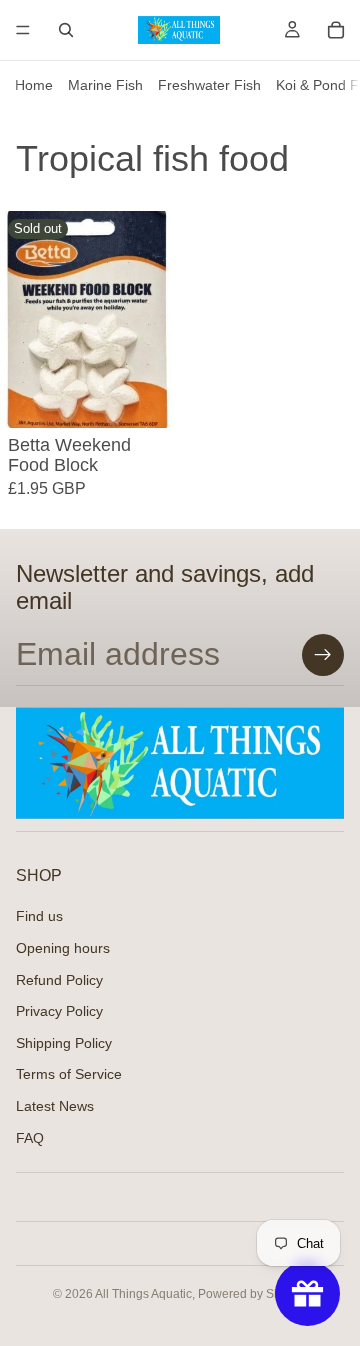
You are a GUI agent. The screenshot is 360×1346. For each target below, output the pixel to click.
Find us (39, 917)
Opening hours (63, 948)
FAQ (30, 1138)
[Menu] (23, 30)
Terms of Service (69, 1075)
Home (34, 85)
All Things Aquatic (143, 1294)
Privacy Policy (59, 1012)
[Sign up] (323, 655)
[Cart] (336, 30)
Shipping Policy (64, 1043)
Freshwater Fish (209, 85)
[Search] (66, 30)
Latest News (55, 1106)
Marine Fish (105, 85)
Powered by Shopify (252, 1294)
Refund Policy (59, 980)
